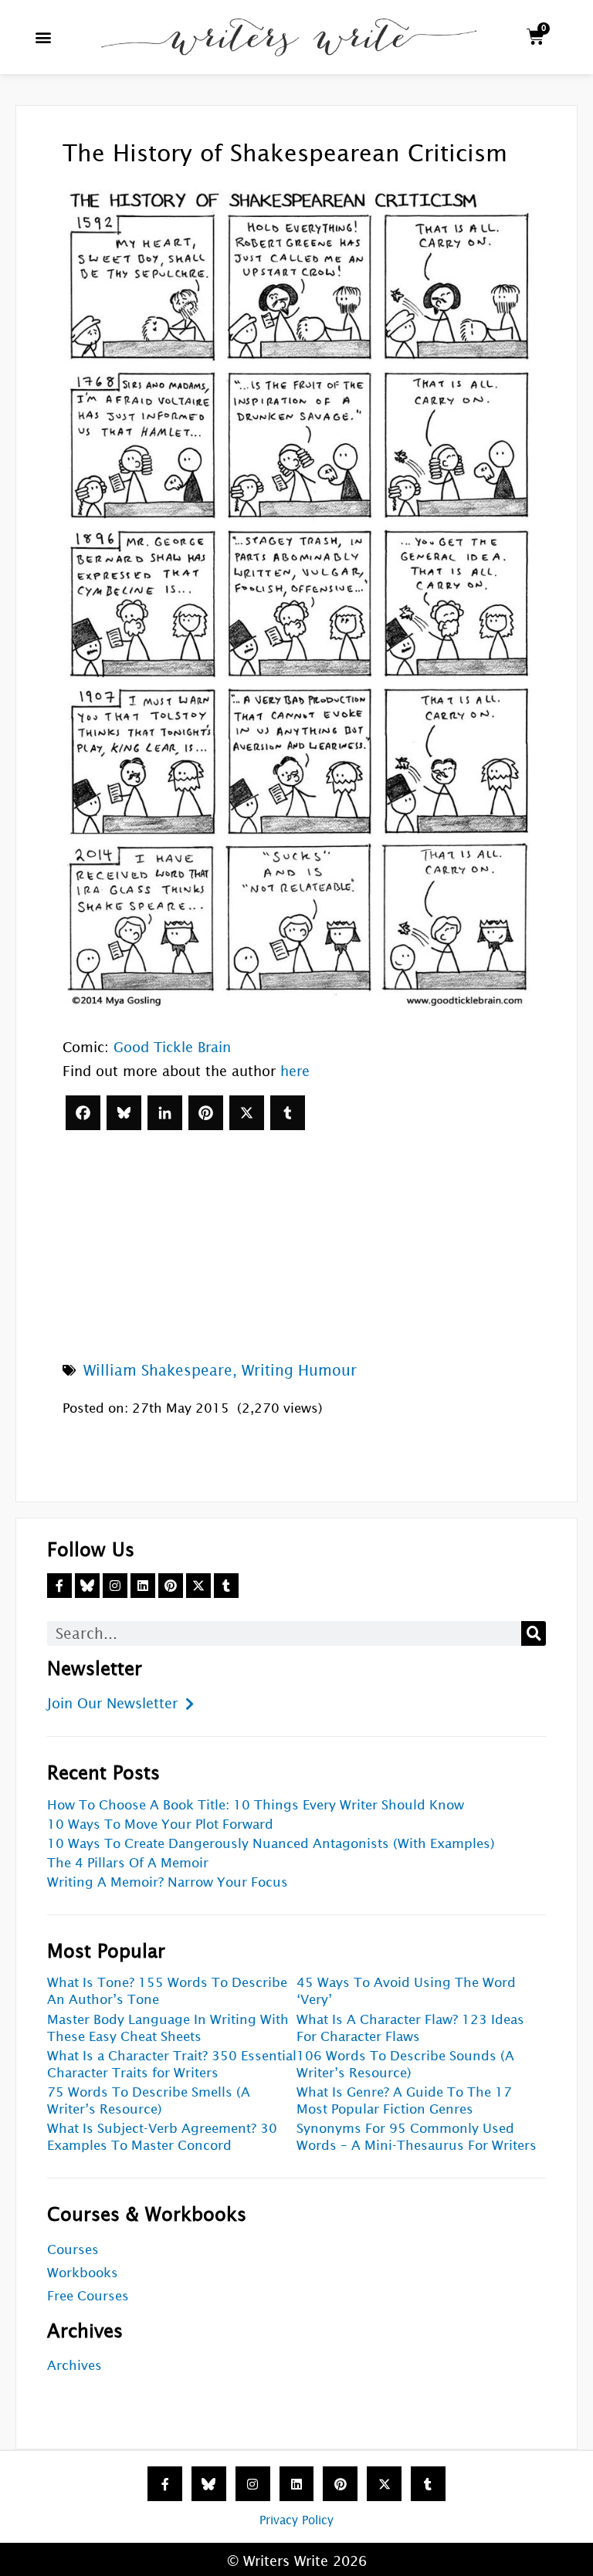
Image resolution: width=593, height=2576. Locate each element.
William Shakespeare (158, 1370)
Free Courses (88, 2296)
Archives (75, 2366)
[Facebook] (83, 1113)
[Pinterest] (206, 1113)
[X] (247, 1113)
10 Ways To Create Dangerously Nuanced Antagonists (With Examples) (271, 1844)
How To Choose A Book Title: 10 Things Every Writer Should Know (256, 1805)
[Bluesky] (124, 1113)
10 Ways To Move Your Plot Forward (160, 1825)
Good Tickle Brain (172, 1047)
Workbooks (83, 2273)
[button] (44, 37)
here (295, 1071)
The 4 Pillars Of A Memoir (128, 1863)
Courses (73, 2250)
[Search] (534, 1633)
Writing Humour (299, 1370)
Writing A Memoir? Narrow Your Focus (168, 1882)
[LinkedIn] (165, 1113)
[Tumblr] (288, 1113)
